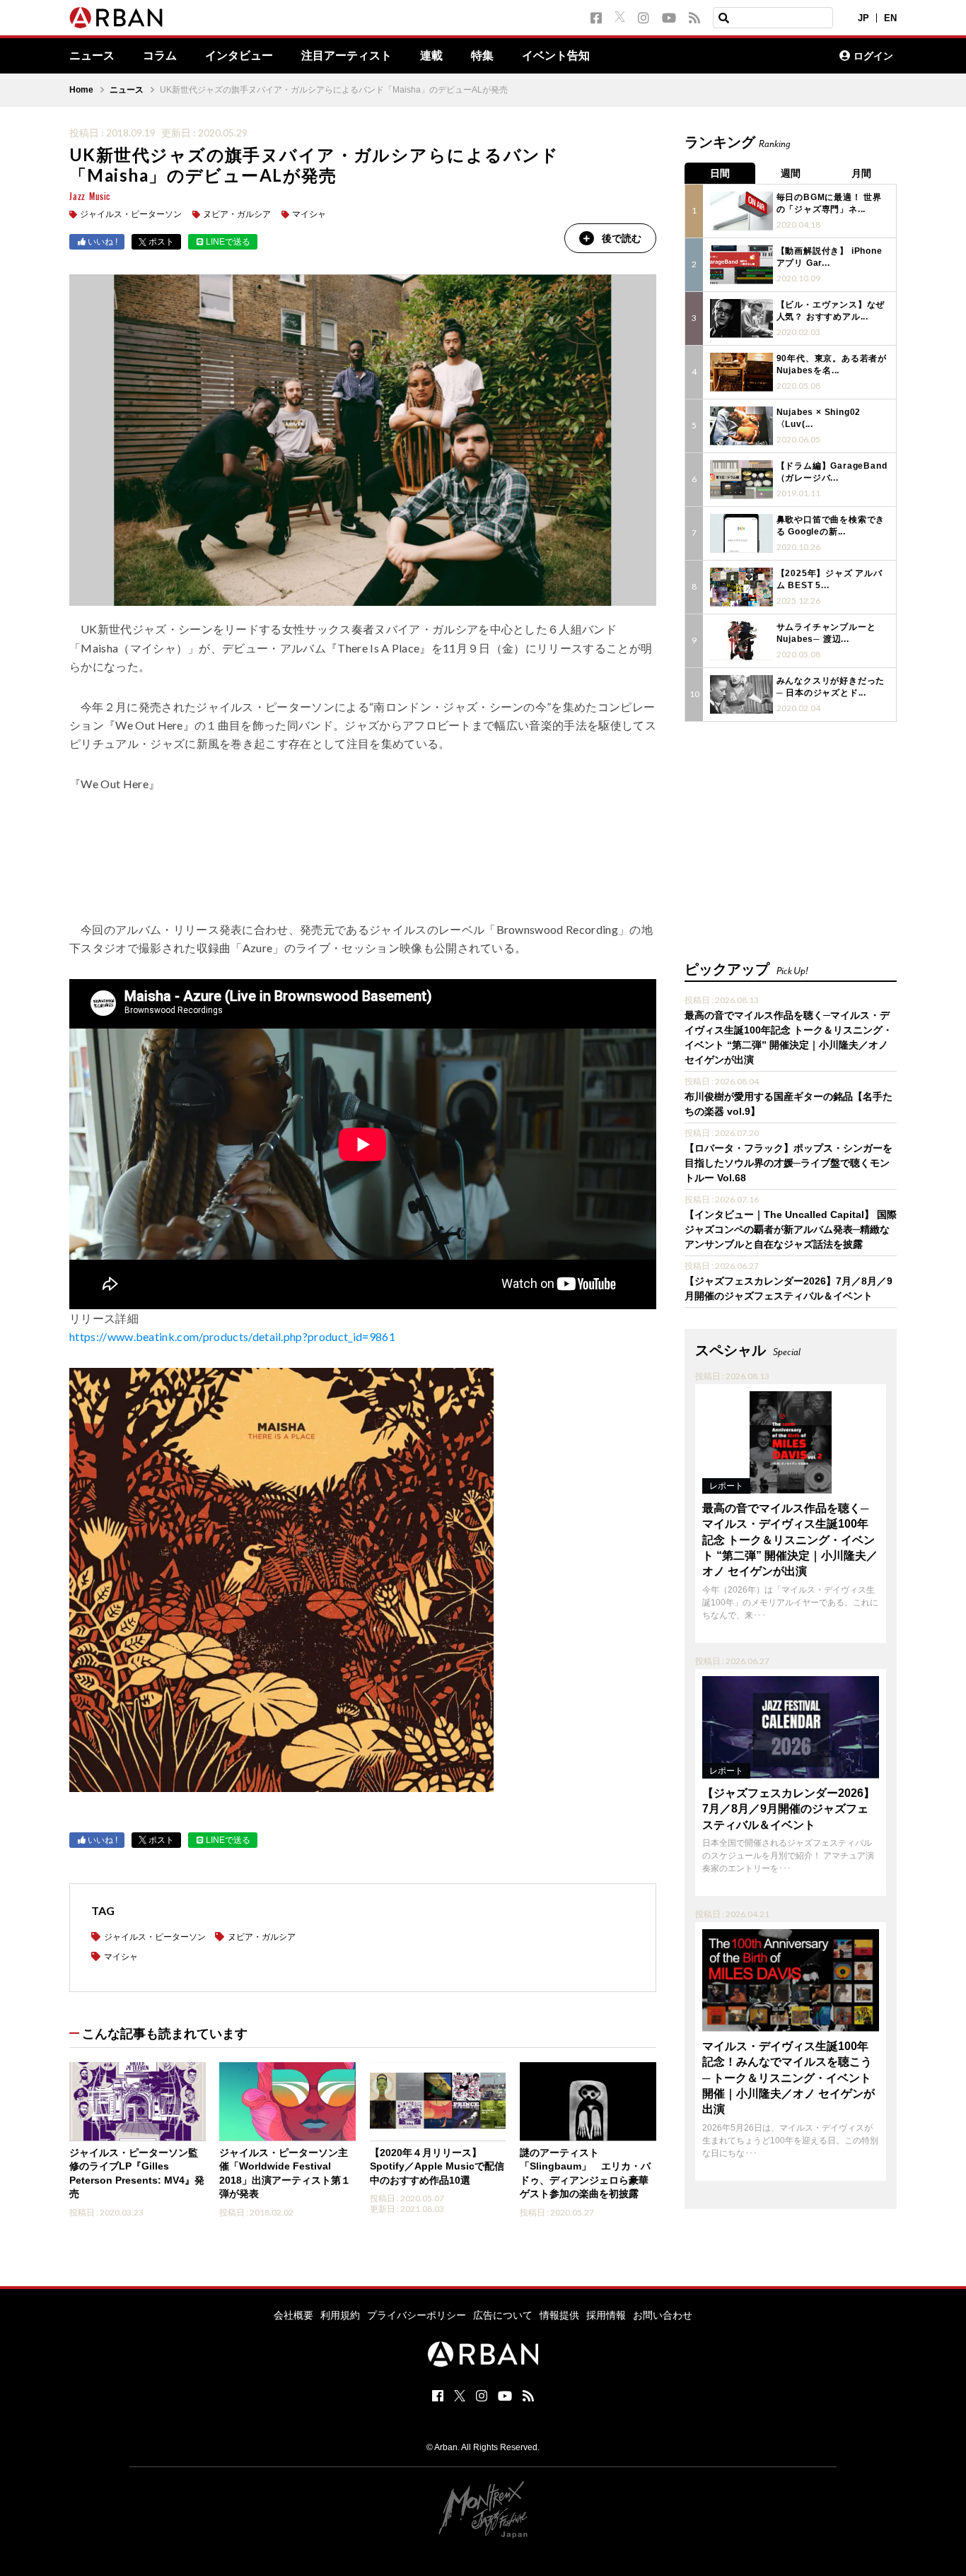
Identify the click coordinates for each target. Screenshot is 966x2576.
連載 (431, 56)
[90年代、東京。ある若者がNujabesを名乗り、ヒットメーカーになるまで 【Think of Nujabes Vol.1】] (741, 372)
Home (81, 90)
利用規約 (340, 2315)
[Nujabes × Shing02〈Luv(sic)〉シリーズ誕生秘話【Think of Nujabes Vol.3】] (741, 426)
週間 (791, 173)
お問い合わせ (663, 2315)
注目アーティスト (347, 56)
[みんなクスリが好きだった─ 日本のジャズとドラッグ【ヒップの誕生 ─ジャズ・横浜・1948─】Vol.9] (741, 695)
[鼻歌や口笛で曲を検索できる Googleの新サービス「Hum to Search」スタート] (741, 533)
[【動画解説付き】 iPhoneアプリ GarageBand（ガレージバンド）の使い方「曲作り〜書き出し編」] (741, 265)
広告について (503, 2315)
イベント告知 (556, 56)
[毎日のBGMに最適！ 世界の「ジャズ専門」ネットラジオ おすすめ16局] (741, 211)
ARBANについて (767, 56)
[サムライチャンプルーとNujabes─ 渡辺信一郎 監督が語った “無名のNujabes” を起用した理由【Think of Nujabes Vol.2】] (741, 641)
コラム (160, 56)
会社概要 (293, 2315)
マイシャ (309, 214)
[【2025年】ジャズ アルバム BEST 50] (741, 587)
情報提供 (559, 2315)
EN (890, 18)
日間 (720, 173)
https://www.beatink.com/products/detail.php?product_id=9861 (232, 1336)
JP (863, 18)
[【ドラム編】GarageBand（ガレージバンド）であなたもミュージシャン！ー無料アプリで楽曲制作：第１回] (741, 480)
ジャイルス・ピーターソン (131, 214)
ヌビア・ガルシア (237, 214)
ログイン (873, 56)
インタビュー (239, 56)
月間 (861, 173)
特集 (482, 56)
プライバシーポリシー (417, 2315)
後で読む (622, 238)
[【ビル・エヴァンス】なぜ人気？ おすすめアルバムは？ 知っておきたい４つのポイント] (741, 318)
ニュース (92, 56)
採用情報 (606, 2315)
